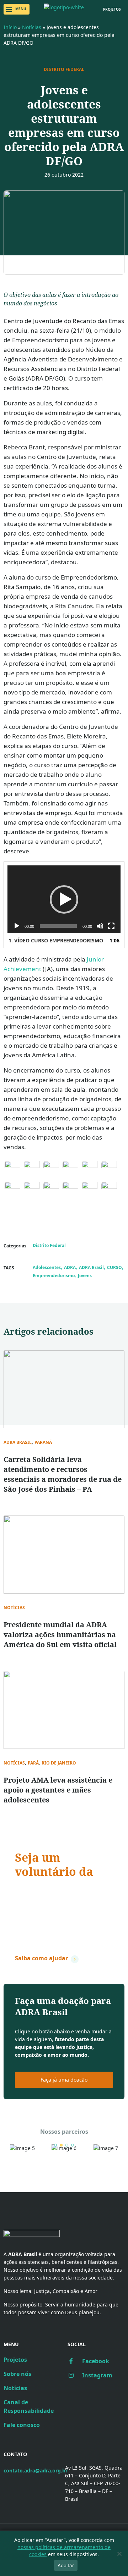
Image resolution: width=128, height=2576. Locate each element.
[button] (17, 9)
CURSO (114, 1267)
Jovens (85, 1276)
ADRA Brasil (91, 1267)
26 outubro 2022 (64, 175)
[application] (64, 899)
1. (56, 940)
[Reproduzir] (17, 926)
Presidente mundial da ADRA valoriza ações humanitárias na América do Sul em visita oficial (60, 1635)
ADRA (70, 1267)
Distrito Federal (64, 70)
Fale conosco (22, 2425)
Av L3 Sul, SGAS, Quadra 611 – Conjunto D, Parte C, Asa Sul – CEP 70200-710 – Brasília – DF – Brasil (94, 2483)
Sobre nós (17, 2374)
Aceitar (66, 2565)
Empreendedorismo (54, 1276)
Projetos (15, 2360)
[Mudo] (100, 926)
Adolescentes (47, 1267)
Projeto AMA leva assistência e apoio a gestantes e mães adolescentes (58, 1790)
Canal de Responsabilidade (29, 2406)
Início (10, 27)
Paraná (43, 1442)
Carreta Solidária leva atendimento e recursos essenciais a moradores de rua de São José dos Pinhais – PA (63, 1474)
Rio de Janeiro (59, 1763)
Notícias (32, 27)
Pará (33, 1763)
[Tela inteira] (111, 926)
